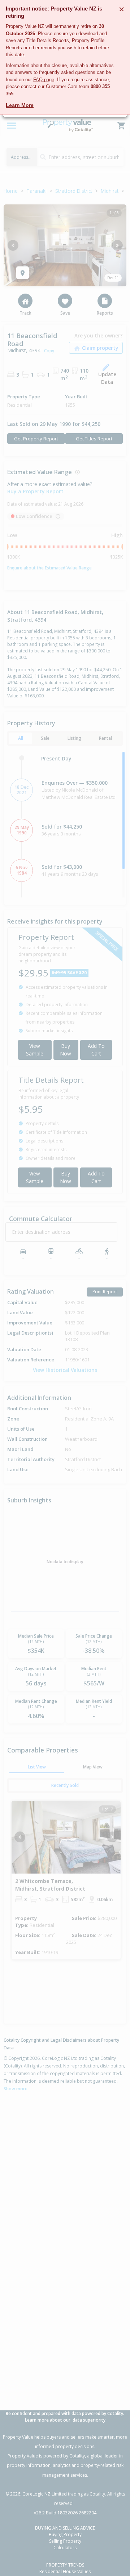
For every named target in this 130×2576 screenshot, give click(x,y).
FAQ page (44, 80)
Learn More (20, 105)
